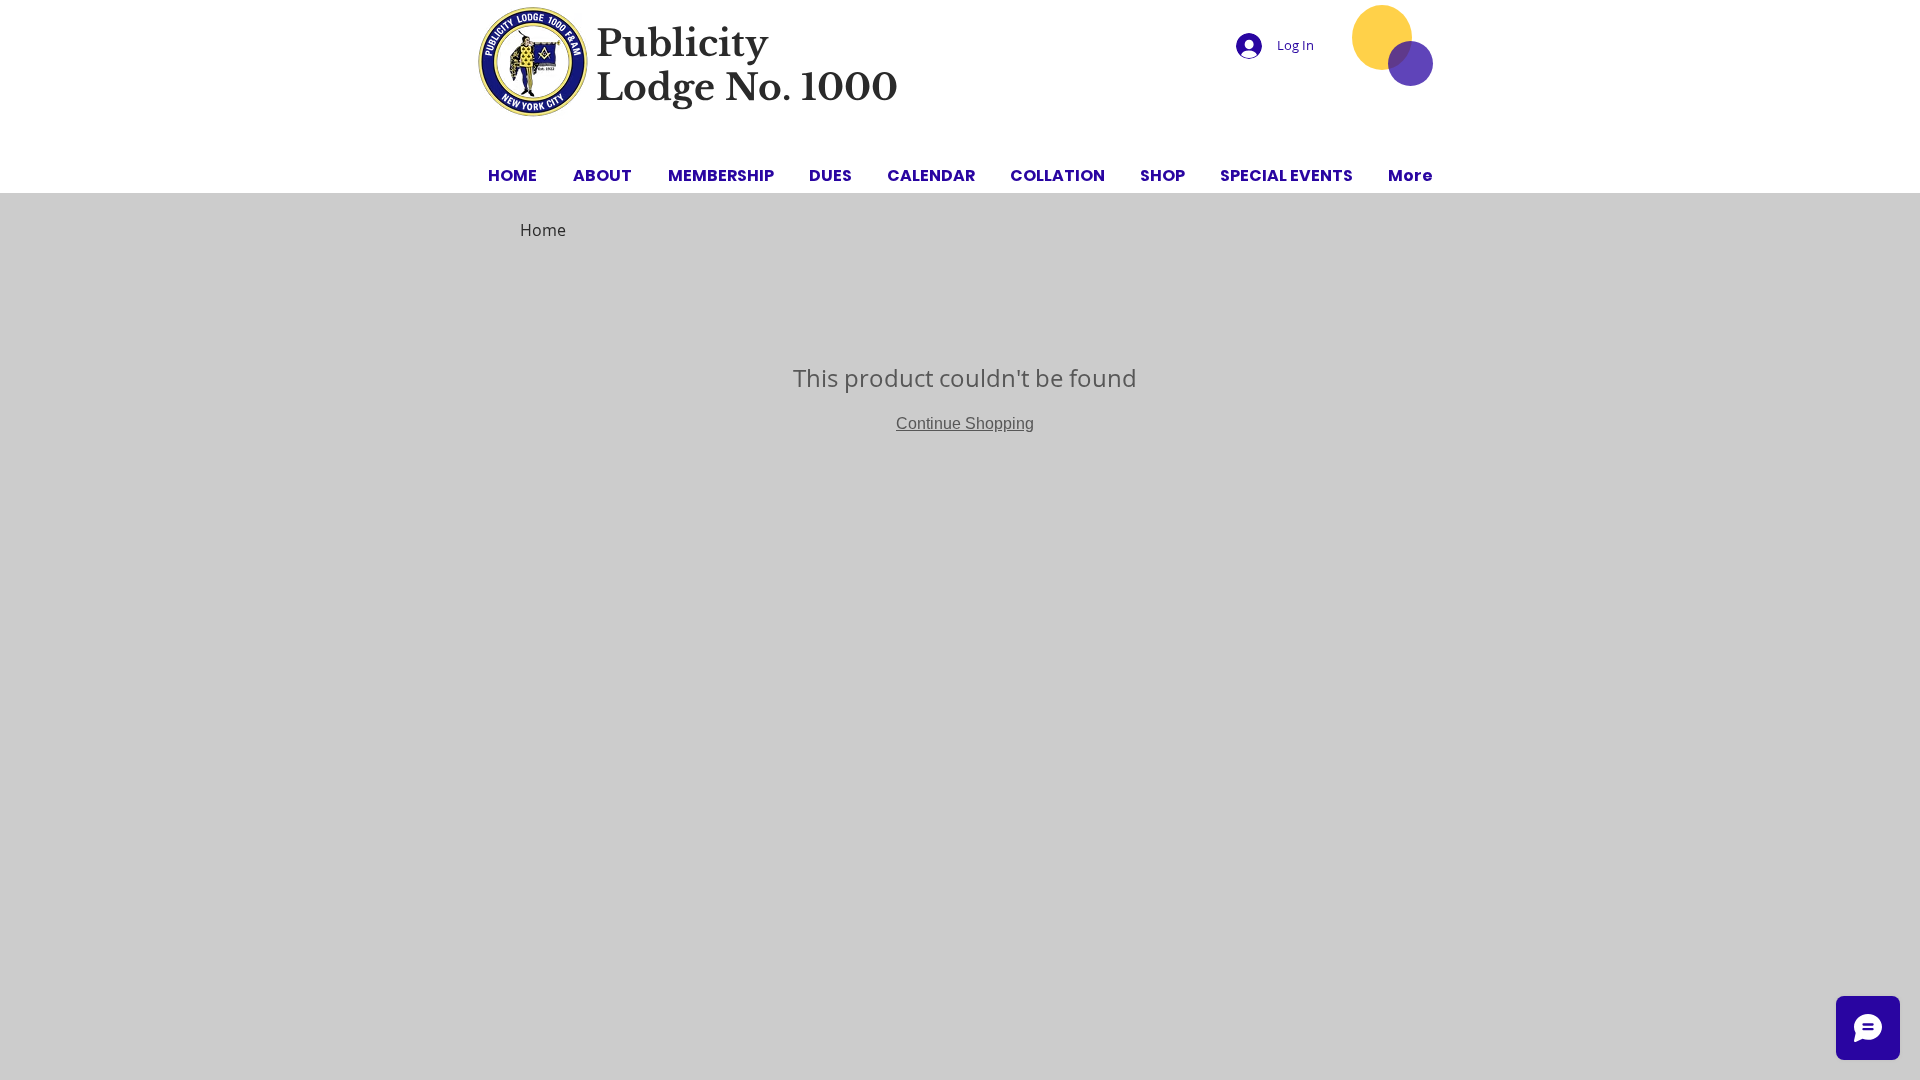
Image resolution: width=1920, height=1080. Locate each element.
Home (543, 230)
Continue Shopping (965, 423)
